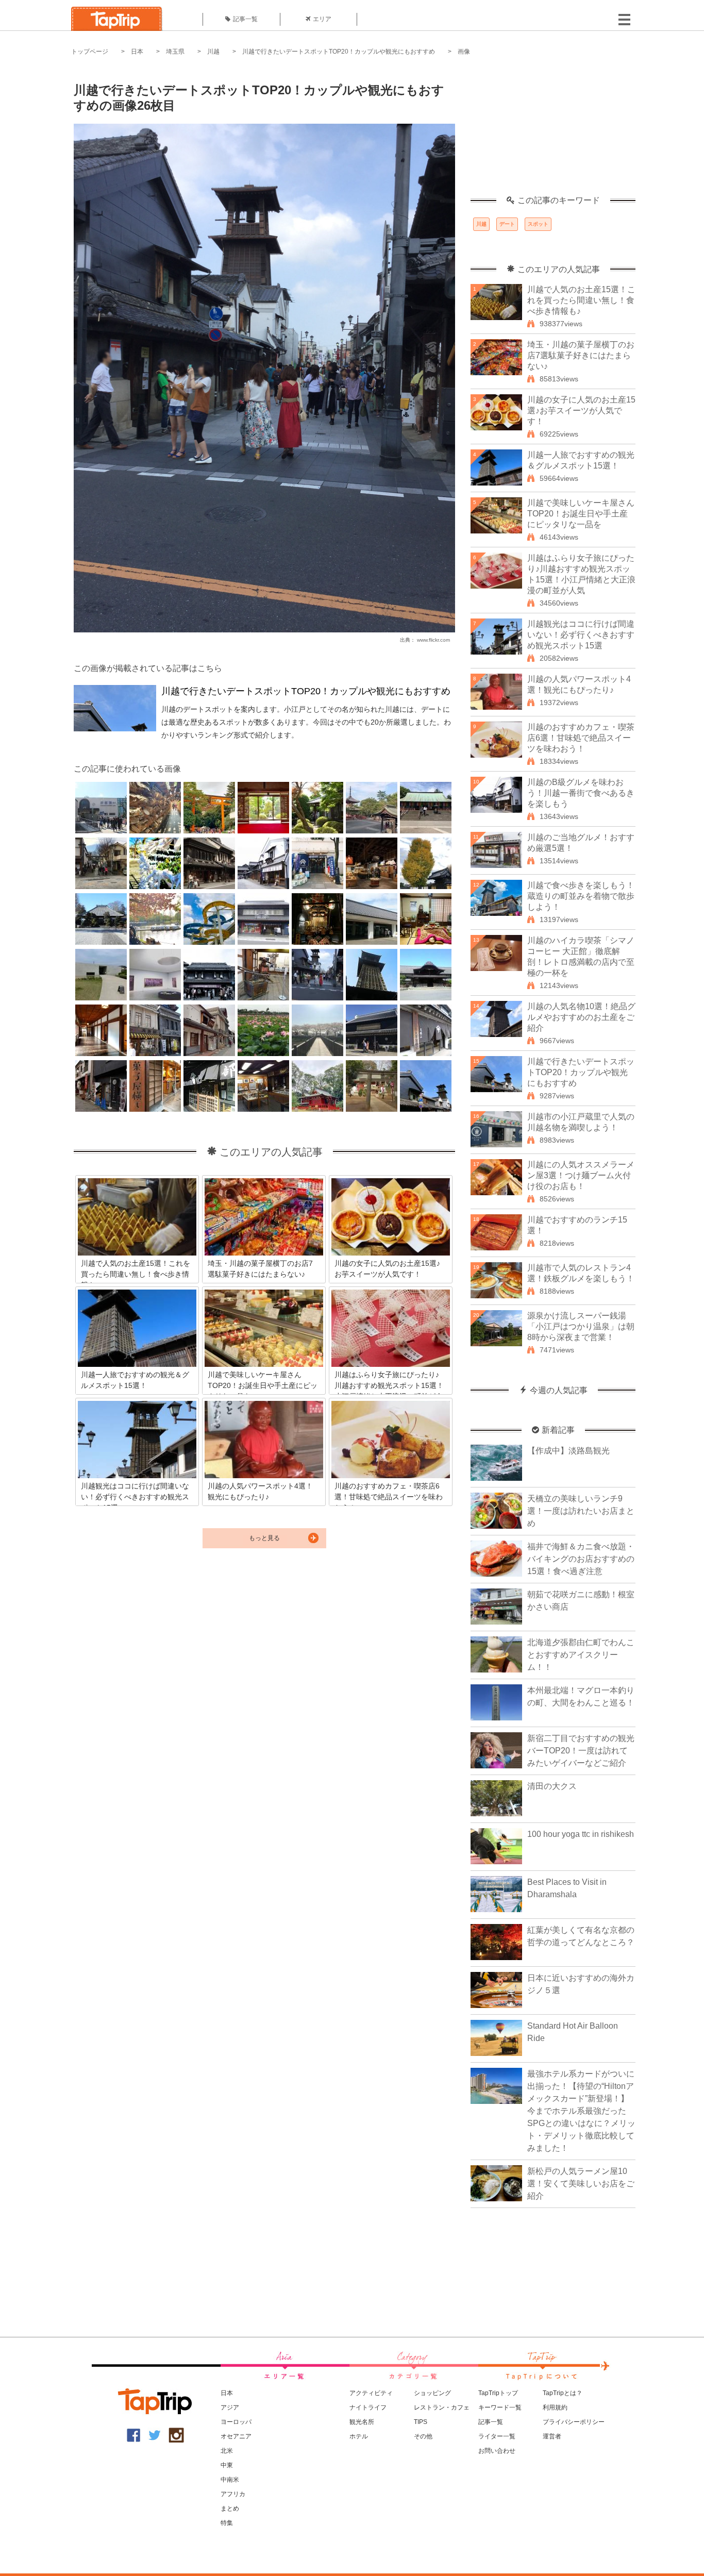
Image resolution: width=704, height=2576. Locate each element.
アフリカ (233, 2494)
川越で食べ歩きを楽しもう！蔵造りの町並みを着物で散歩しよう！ (581, 896)
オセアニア (236, 2436)
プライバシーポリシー (574, 2422)
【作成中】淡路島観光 (568, 1451)
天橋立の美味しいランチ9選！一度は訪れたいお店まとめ (581, 1511)
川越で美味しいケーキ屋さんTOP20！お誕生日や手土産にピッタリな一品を (581, 514)
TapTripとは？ (563, 2393)
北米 (227, 2451)
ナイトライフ (368, 2407)
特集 (227, 2523)
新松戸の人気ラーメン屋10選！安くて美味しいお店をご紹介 (581, 2184)
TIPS (421, 2422)
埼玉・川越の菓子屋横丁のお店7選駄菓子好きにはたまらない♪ (581, 355)
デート (507, 224)
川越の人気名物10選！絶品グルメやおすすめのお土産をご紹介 (581, 1017)
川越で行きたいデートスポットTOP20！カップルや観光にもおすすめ (339, 52)
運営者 (552, 2436)
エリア (322, 19)
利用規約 (555, 2407)
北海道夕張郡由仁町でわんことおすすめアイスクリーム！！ (581, 1655)
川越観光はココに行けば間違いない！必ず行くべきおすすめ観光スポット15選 (581, 635)
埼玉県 (175, 52)
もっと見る (264, 1538)
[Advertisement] (553, 131)
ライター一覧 (497, 2436)
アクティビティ (371, 2393)
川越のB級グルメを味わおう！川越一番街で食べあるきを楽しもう (581, 793)
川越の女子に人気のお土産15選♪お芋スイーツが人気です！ (581, 411)
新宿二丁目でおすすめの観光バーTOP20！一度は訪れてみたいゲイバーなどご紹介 (581, 1751)
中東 (227, 2465)
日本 (137, 52)
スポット (538, 224)
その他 (423, 2436)
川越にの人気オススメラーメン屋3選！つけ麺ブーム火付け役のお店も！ (581, 1175)
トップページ (90, 52)
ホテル (359, 2436)
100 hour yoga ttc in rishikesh (581, 1834)
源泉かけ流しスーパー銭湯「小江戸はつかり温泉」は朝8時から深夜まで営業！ (581, 1326)
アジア (230, 2407)
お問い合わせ (497, 2451)
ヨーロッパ (236, 2422)
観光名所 (362, 2422)
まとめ (230, 2508)
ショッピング (432, 2393)
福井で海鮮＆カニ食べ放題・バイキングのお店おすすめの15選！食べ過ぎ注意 (581, 1559)
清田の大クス (552, 1786)
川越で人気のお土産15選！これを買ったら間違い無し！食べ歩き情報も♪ (581, 300)
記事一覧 (245, 19)
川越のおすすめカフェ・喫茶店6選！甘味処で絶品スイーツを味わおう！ (581, 738)
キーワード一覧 (500, 2407)
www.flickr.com (433, 640)
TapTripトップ (498, 2393)
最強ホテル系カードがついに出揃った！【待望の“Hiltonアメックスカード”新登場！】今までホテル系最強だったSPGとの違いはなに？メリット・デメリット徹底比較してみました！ (581, 2111)
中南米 (230, 2480)
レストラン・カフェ (442, 2407)
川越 (213, 52)
